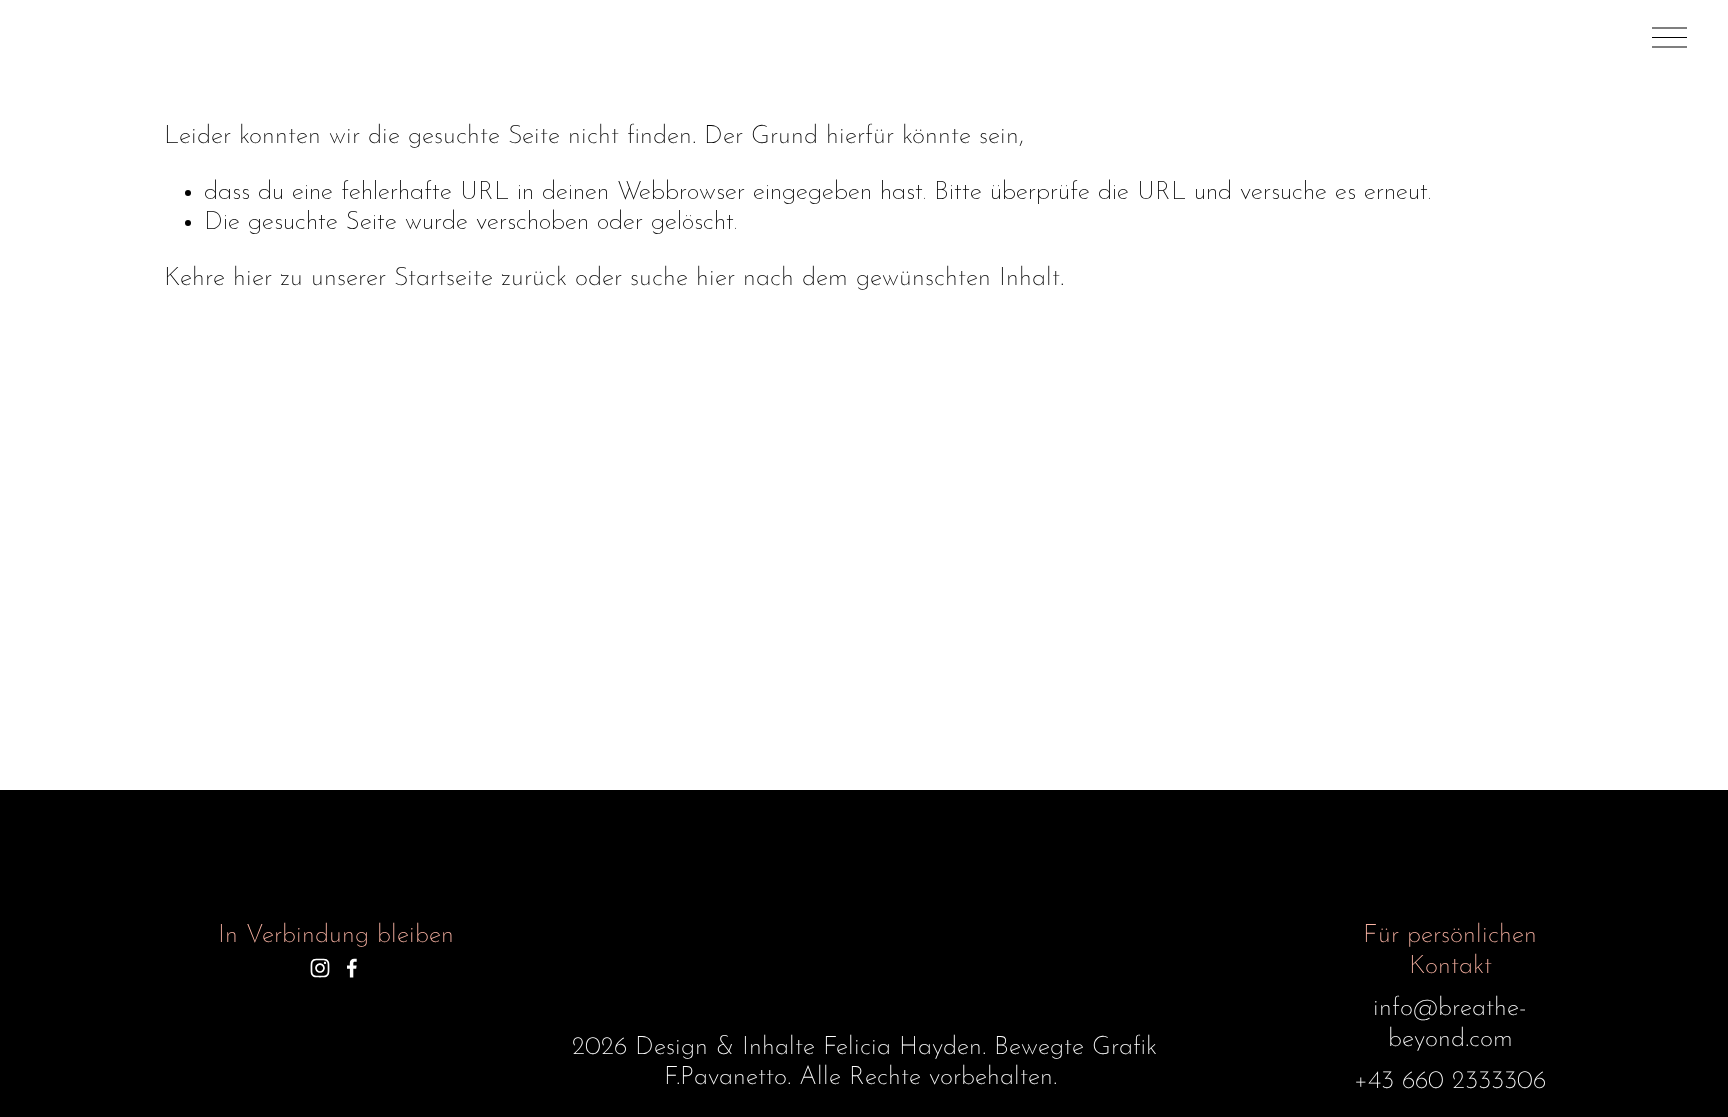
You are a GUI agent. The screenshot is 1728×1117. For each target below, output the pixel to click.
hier (252, 278)
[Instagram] (320, 968)
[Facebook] (352, 968)
